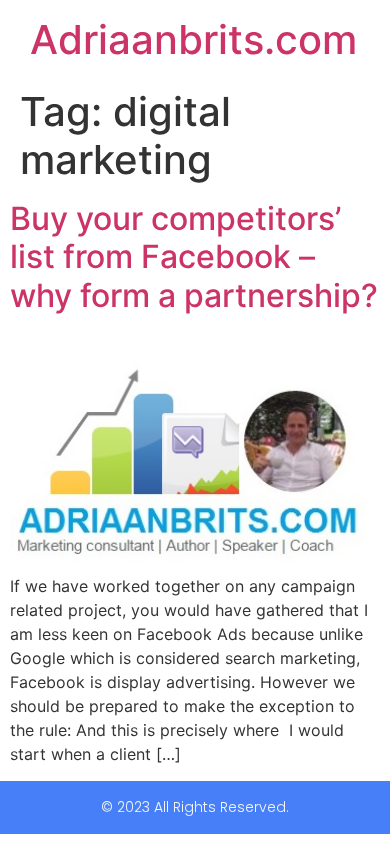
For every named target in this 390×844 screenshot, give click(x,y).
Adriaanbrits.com (193, 39)
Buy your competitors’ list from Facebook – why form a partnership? (194, 257)
